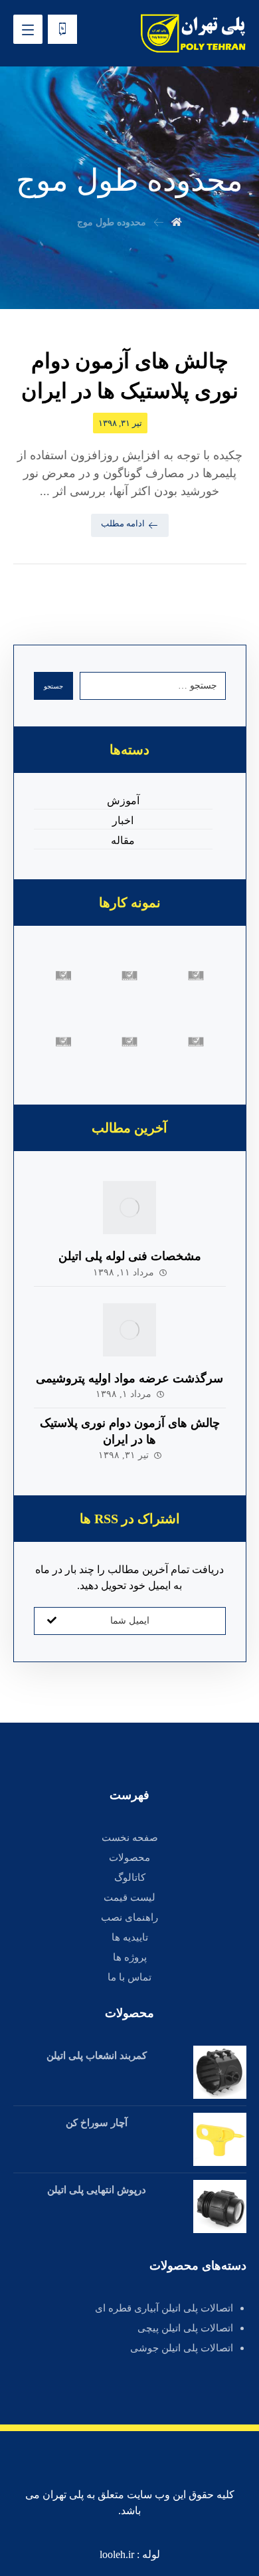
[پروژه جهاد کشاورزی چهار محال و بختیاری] (64, 976)
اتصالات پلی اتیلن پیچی (185, 2328)
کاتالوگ (130, 1878)
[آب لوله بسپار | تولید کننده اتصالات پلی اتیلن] (193, 33)
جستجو (53, 686)
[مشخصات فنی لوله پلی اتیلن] (129, 1208)
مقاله (123, 840)
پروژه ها (130, 1957)
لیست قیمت (129, 1897)
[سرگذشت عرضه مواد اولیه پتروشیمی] (129, 1330)
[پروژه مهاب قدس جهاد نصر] (64, 1042)
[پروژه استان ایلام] (129, 976)
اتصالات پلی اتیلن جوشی (182, 2348)
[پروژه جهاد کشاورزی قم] (196, 1042)
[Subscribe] (52, 1621)
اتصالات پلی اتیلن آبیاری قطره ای (164, 2308)
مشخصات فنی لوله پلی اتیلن (130, 1256)
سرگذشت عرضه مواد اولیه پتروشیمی (129, 1378)
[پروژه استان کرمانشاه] (196, 976)
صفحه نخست (130, 1838)
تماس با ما (129, 1977)
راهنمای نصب (129, 1917)
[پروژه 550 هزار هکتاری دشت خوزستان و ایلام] (129, 1042)
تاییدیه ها (130, 1937)
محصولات (129, 1858)
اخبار (123, 820)
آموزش (123, 801)
